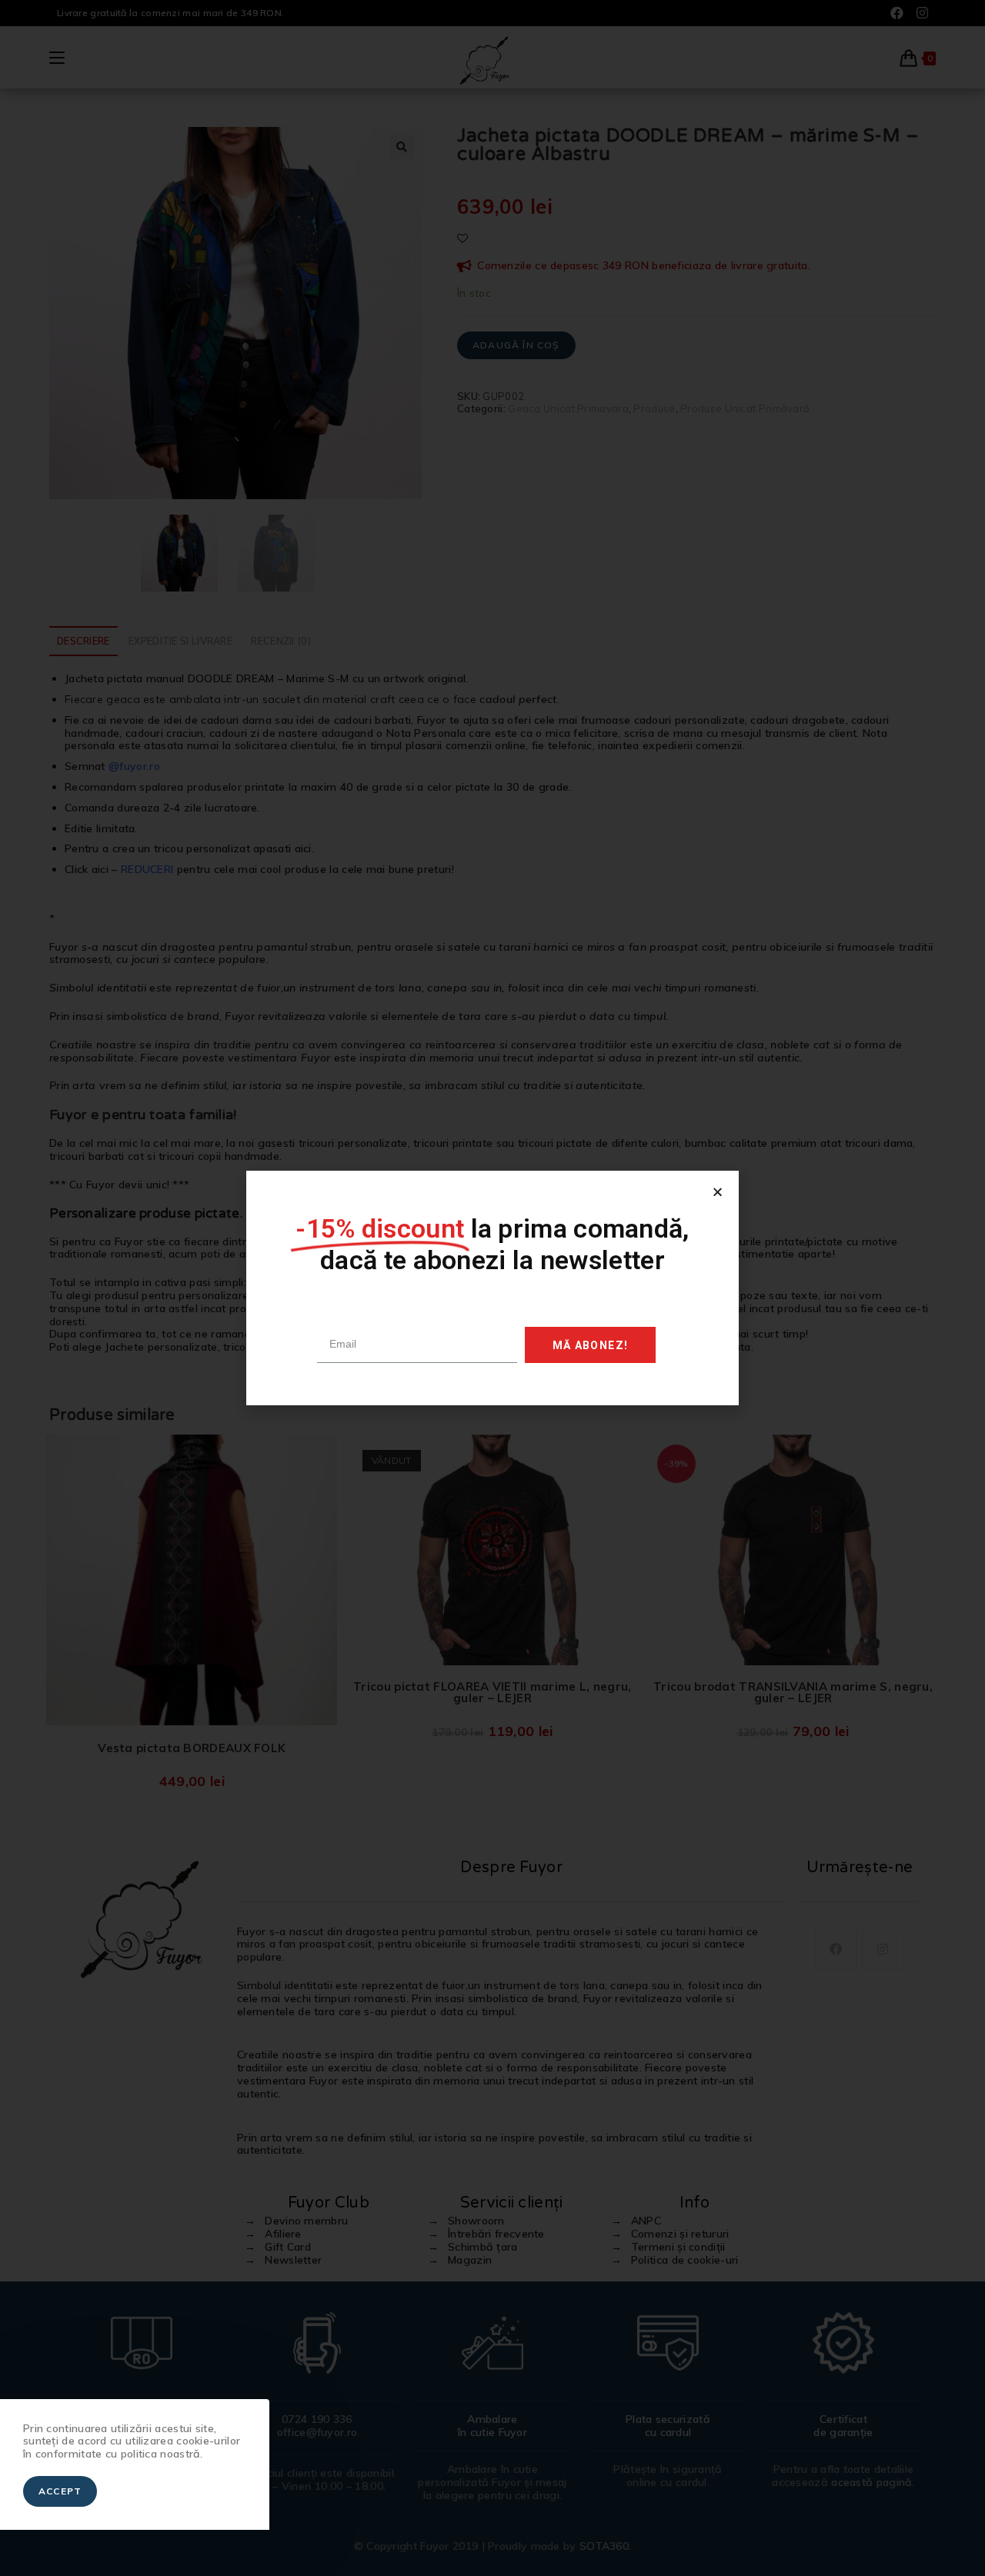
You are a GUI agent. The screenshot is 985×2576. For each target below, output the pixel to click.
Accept (60, 2491)
